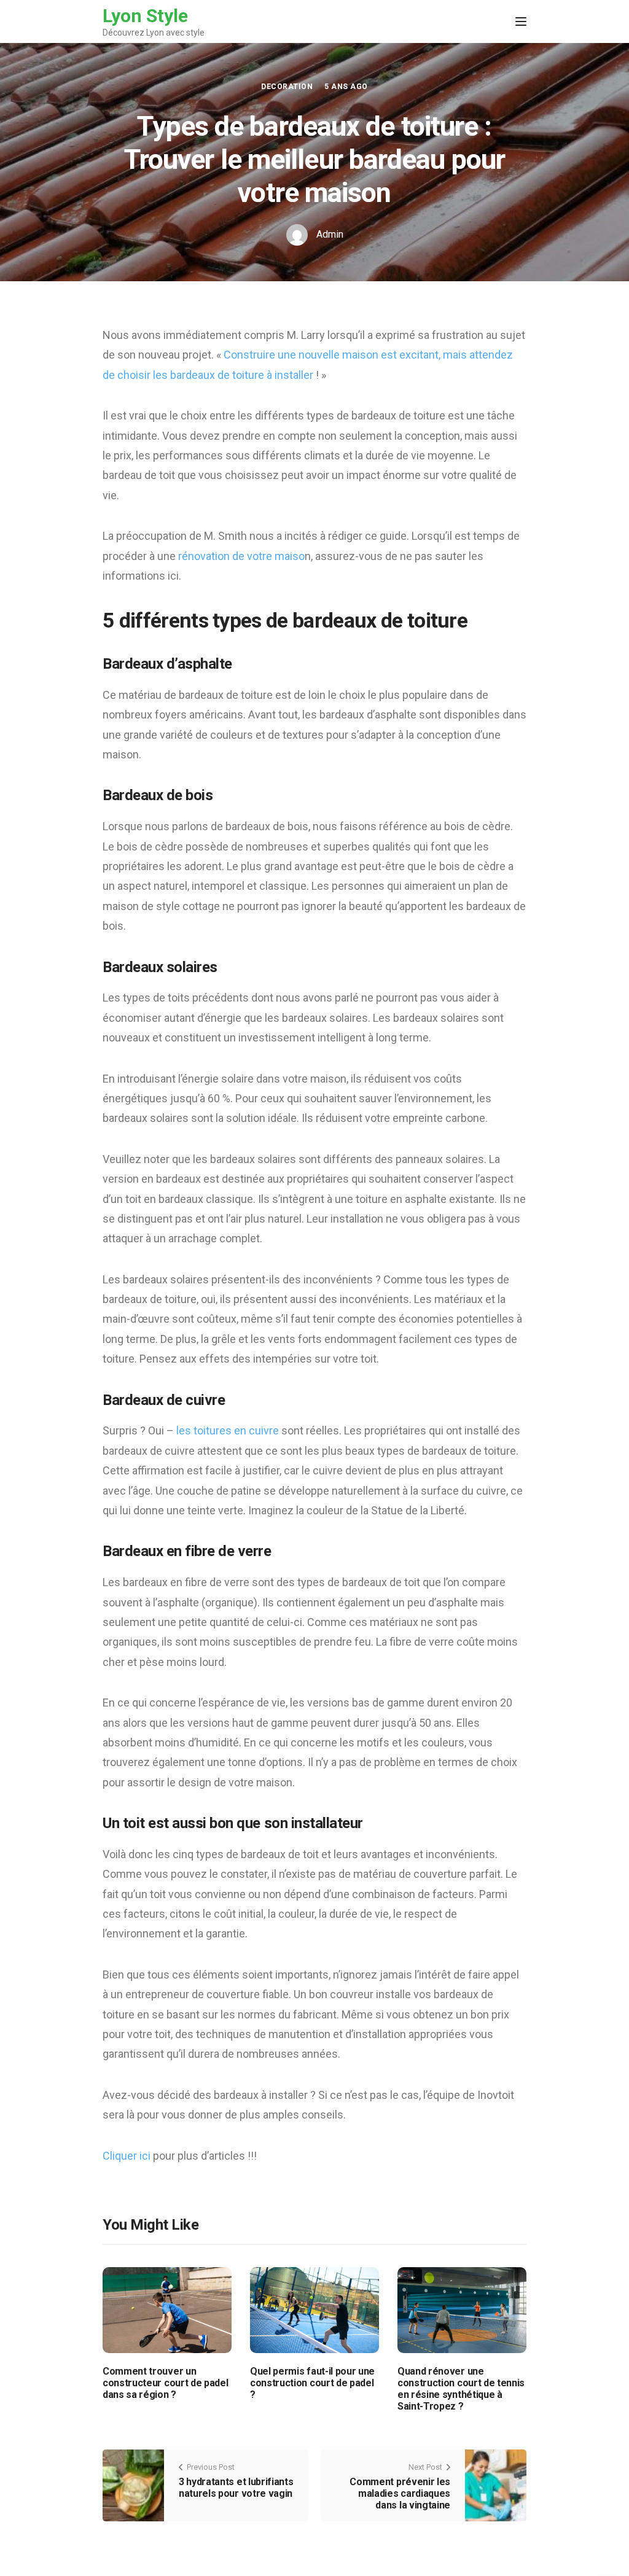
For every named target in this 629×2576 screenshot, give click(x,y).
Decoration (287, 87)
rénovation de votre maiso (241, 556)
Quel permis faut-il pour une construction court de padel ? (312, 2383)
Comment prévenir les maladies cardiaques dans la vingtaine (400, 2493)
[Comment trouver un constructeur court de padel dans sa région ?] (167, 2309)
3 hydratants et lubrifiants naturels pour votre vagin (236, 2488)
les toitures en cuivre (226, 1430)
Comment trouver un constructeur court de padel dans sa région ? (165, 2383)
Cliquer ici (128, 2156)
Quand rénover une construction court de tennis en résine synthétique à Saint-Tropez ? (461, 2389)
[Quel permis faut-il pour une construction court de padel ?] (314, 2309)
